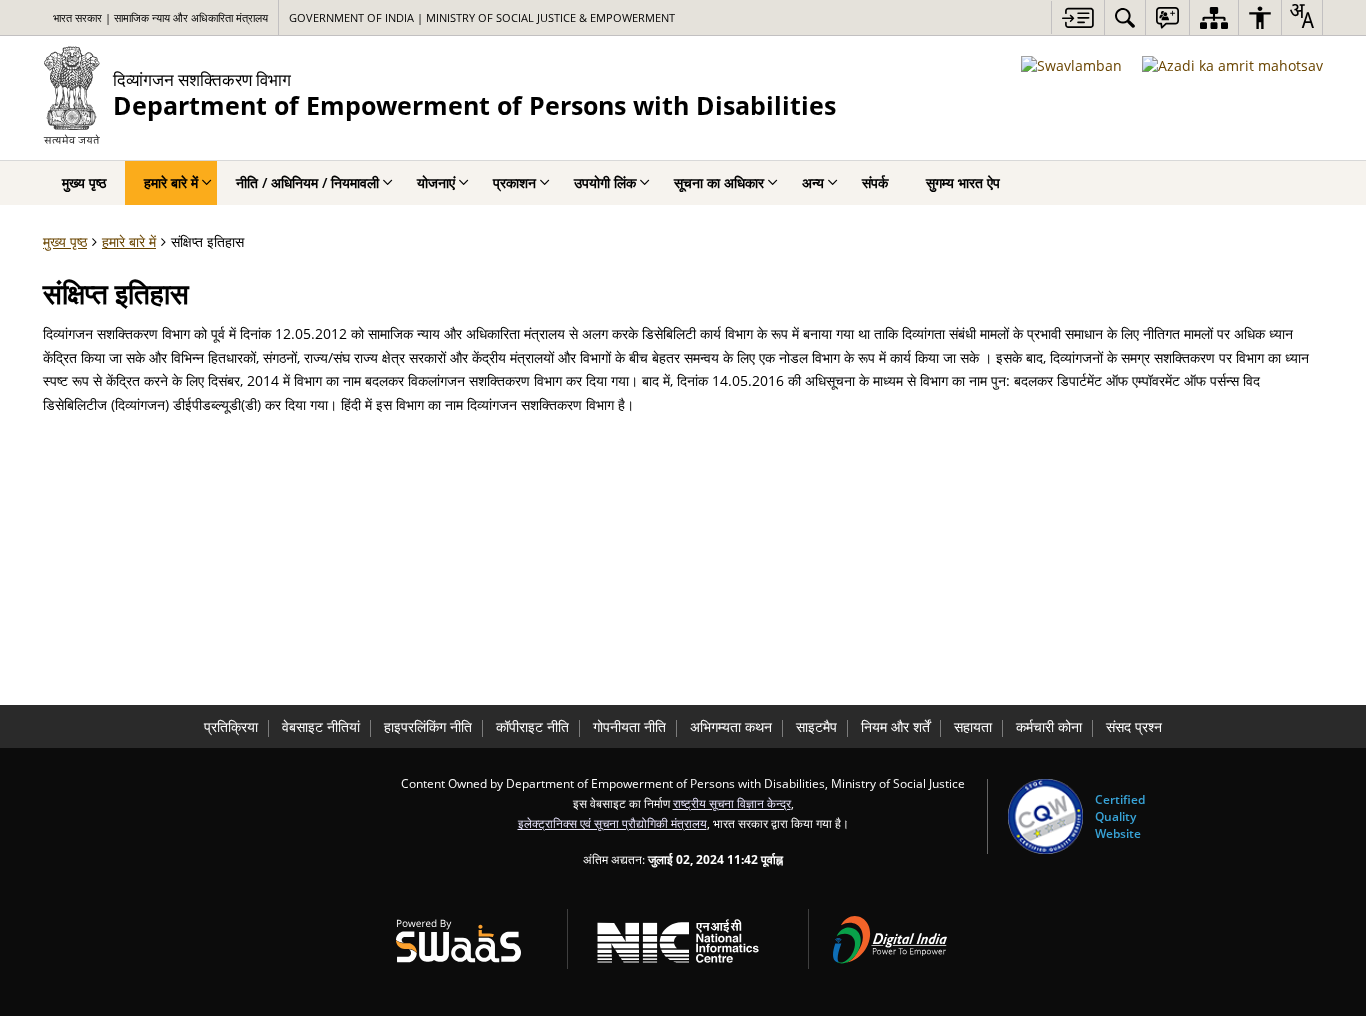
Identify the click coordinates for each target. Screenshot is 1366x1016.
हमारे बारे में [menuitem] (171, 182)
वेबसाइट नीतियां (321, 726)
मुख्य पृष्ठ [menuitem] (84, 182)
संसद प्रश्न (1134, 726)
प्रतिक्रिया (231, 726)
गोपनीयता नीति (629, 726)
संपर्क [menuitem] (875, 182)
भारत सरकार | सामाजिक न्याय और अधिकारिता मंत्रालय (160, 17)
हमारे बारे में (129, 241)
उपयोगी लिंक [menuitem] (605, 182)
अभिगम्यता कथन (731, 726)
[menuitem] (1125, 17)
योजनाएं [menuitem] (436, 182)
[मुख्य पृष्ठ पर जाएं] (1077, 17)
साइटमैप (816, 726)
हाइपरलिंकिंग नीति (428, 726)
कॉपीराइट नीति (532, 726)
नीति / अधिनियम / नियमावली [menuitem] (307, 182)
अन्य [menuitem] (813, 182)
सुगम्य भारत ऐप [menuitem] (963, 182)
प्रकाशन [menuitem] (514, 182)
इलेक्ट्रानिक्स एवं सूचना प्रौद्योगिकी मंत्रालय (612, 823)
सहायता (973, 726)
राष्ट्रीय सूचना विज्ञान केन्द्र (732, 803)
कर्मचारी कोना (1049, 726)
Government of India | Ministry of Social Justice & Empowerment (482, 17)
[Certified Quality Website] (1045, 816)
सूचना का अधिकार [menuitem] (719, 182)
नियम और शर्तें (895, 726)
